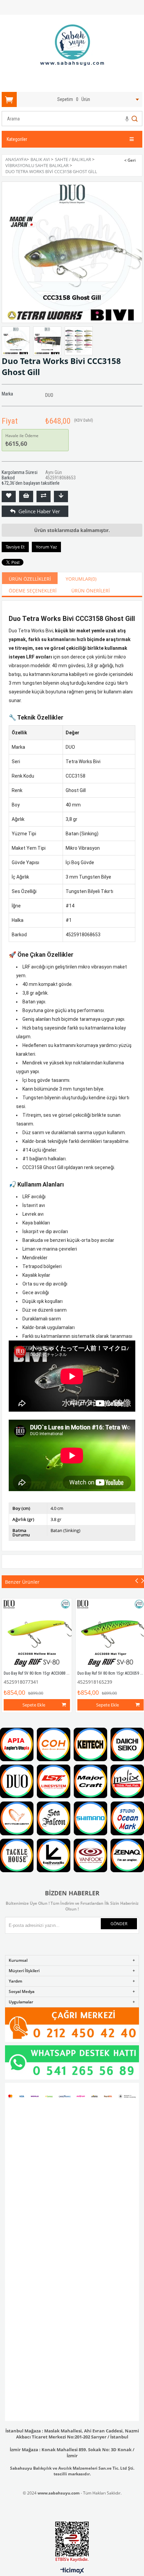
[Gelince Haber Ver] (9, 511)
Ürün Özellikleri (30, 579)
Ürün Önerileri (91, 591)
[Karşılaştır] (44, 496)
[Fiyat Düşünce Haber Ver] (61, 496)
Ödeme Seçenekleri (33, 591)
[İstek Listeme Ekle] (26, 496)
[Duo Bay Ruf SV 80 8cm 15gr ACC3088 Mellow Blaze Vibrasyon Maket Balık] (37, 1633)
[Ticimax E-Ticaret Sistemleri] (72, 2571)
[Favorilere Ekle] (9, 496)
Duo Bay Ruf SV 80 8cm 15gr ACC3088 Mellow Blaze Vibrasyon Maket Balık (65, 1673)
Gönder (119, 1924)
